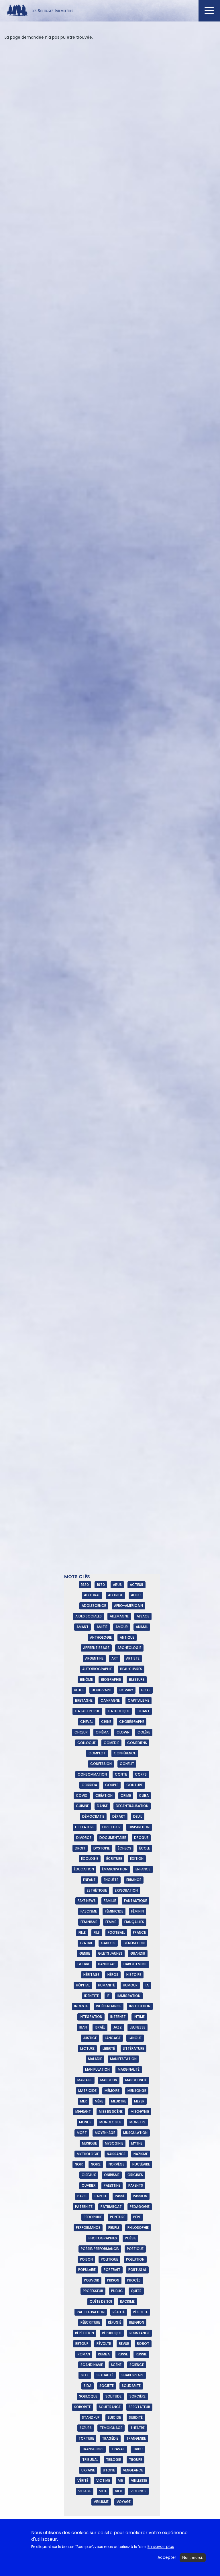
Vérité (83, 2480)
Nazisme (141, 2154)
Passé (120, 2196)
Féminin (137, 1911)
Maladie (95, 2059)
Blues (79, 1690)
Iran (83, 2027)
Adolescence (94, 1606)
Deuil (138, 1816)
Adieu (136, 1595)
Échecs (124, 1848)
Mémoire (112, 2091)
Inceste (81, 2006)
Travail (118, 2449)
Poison (86, 2259)
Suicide (114, 2417)
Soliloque (88, 2396)
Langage (113, 2038)
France (139, 1932)
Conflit (127, 1764)
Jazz (117, 2027)
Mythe (137, 2143)
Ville (103, 2491)
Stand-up (91, 2417)
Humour (130, 1985)
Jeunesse (137, 2027)
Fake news (87, 1901)
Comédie (111, 1743)
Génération (134, 1943)
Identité (92, 1996)
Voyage (124, 2502)
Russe (123, 2354)
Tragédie (110, 2438)
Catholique (119, 1711)
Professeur (93, 2291)
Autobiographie (97, 1669)
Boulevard (102, 1690)
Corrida (89, 1785)
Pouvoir (92, 2280)
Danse (102, 1806)
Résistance (140, 2333)
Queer (136, 2291)
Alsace (143, 1616)
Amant (82, 1627)
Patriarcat (111, 2207)
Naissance (116, 2154)
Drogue (141, 1838)
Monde (85, 2122)
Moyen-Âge (105, 2133)
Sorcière (137, 2396)
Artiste (133, 1658)
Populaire (87, 2270)
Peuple (114, 2228)
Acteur (136, 1585)
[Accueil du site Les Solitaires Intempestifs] (110, 11)
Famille (110, 1901)
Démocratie (93, 1816)
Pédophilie (93, 2217)
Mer (84, 2101)
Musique (89, 2143)
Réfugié (115, 2322)
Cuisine (82, 1806)
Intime (139, 2017)
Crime (126, 1795)
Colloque (87, 1743)
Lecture (87, 2048)
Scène (116, 2365)
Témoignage (111, 2428)
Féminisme (89, 1922)
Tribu (138, 2449)
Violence (138, 2491)
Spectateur (139, 2407)
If (108, 1996)
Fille (82, 1932)
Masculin (109, 2080)
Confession (101, 1764)
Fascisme (89, 1911)
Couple (112, 1785)
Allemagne (119, 1616)
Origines (135, 2175)
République (112, 2333)
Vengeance (133, 2470)
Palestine (112, 2185)
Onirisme (112, 2175)
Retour (82, 2344)
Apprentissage (96, 1648)
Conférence (125, 1753)
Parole (101, 2196)
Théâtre (137, 2428)
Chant (144, 1711)
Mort (82, 2133)
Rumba (104, 2354)
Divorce (84, 1838)
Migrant (83, 2111)
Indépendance (109, 2006)
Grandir (138, 1953)
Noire (96, 2164)
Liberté (109, 2048)
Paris (82, 2196)
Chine (106, 1722)
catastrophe (87, 1711)
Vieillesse (139, 2480)
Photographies (103, 2238)
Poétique (135, 2249)
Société (107, 2386)
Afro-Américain (128, 1606)
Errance (134, 1880)
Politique (109, 2259)
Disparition (139, 1827)
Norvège (116, 2164)
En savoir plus (161, 2547)
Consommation (92, 1774)
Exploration (126, 1890)
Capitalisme (139, 1700)
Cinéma (102, 1732)
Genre (85, 1953)
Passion (140, 2196)
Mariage (85, 2080)
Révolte (104, 2344)
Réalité (119, 2312)
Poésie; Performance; (100, 2249)
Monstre (137, 2122)
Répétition (85, 2333)
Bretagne (84, 1700)
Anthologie (101, 1637)
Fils (97, 1932)
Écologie (90, 1859)
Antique (127, 1637)
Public (117, 2291)
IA (147, 1985)
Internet (118, 2017)
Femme (111, 1922)
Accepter (167, 2558)
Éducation (84, 1869)
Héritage (91, 1975)
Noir (79, 2164)
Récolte (140, 2312)
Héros (113, 1975)
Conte (121, 1774)
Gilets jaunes (110, 1953)
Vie (120, 2480)
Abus (117, 1585)
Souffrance (110, 2407)
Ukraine (88, 2470)
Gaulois (108, 1943)
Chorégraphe (132, 1722)
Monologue (110, 2122)
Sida (88, 2386)
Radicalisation (91, 2312)
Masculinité (136, 2080)
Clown (123, 1732)
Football (116, 1932)
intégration (91, 2017)
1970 (101, 1585)
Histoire (134, 1975)
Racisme (127, 2301)
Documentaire (113, 1838)
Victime (103, 2480)
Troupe (135, 2460)
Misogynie (140, 2111)
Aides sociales (89, 1616)
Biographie (111, 1679)
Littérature (133, 2048)
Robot (143, 2344)
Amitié (102, 1627)
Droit (80, 1848)
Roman (84, 2354)
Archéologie (129, 1648)
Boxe (146, 1690)
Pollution (135, 2259)
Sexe (85, 2375)
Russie (141, 2354)
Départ (119, 1816)
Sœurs (86, 2428)
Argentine (94, 1658)
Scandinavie (92, 2365)
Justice (90, 2038)
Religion (137, 2322)
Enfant (89, 1880)
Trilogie (113, 2460)
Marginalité (129, 2069)
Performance (88, 2228)
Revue (124, 2344)
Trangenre (136, 2438)
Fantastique (135, 1901)
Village (85, 2491)
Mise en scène (111, 2111)
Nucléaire (141, 2164)
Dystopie (102, 1848)
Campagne (110, 1700)
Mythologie (88, 2154)
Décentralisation (132, 1806)
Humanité (106, 1985)
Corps (141, 1774)
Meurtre (119, 2101)
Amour (122, 1627)
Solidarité (131, 2386)
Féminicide (114, 1911)
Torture (86, 2438)
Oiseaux (89, 2175)
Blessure (137, 1679)
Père (137, 2217)
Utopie (109, 2470)
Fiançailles (134, 1922)
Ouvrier (89, 2185)
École (145, 1848)
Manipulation (97, 2069)
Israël (100, 2027)
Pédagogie (140, 2207)
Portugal (137, 2270)
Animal (142, 1627)
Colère (144, 1732)
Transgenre (93, 2449)
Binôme (86, 1679)
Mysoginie (114, 2143)
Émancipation (115, 1869)
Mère (99, 2101)
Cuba (144, 1795)
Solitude (113, 2396)
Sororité (82, 2407)
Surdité (136, 2417)
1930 (85, 1585)
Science (137, 2365)
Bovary (126, 1690)
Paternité (84, 2207)
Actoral (92, 1595)
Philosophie (138, 2228)
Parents (136, 2185)
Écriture (114, 1859)
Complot (97, 1753)
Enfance (143, 1869)
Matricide (87, 2091)
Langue (135, 2038)
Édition (137, 1859)
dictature (85, 1827)
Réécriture (90, 2322)
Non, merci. (193, 2557)
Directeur (111, 1827)
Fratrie (86, 1943)
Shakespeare (132, 2375)
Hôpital (83, 1985)
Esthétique (97, 1890)
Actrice (115, 1595)
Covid (82, 1795)
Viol (119, 2491)
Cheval (87, 1722)
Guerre (84, 1964)
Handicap (107, 1964)
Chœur (81, 1732)
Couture (134, 1785)
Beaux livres (131, 1669)
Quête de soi (101, 2301)
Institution (140, 2006)
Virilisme (101, 2502)
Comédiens (137, 1743)
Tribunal (90, 2460)
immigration (129, 1996)
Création (104, 1795)
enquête (111, 1880)
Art (115, 1658)
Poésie (130, 2238)
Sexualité (105, 2375)
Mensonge (137, 2091)
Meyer (139, 2101)
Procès (134, 2280)
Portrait (112, 2270)
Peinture (118, 2217)
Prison (113, 2280)
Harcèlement (135, 1964)
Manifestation (123, 2059)
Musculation (135, 2133)
